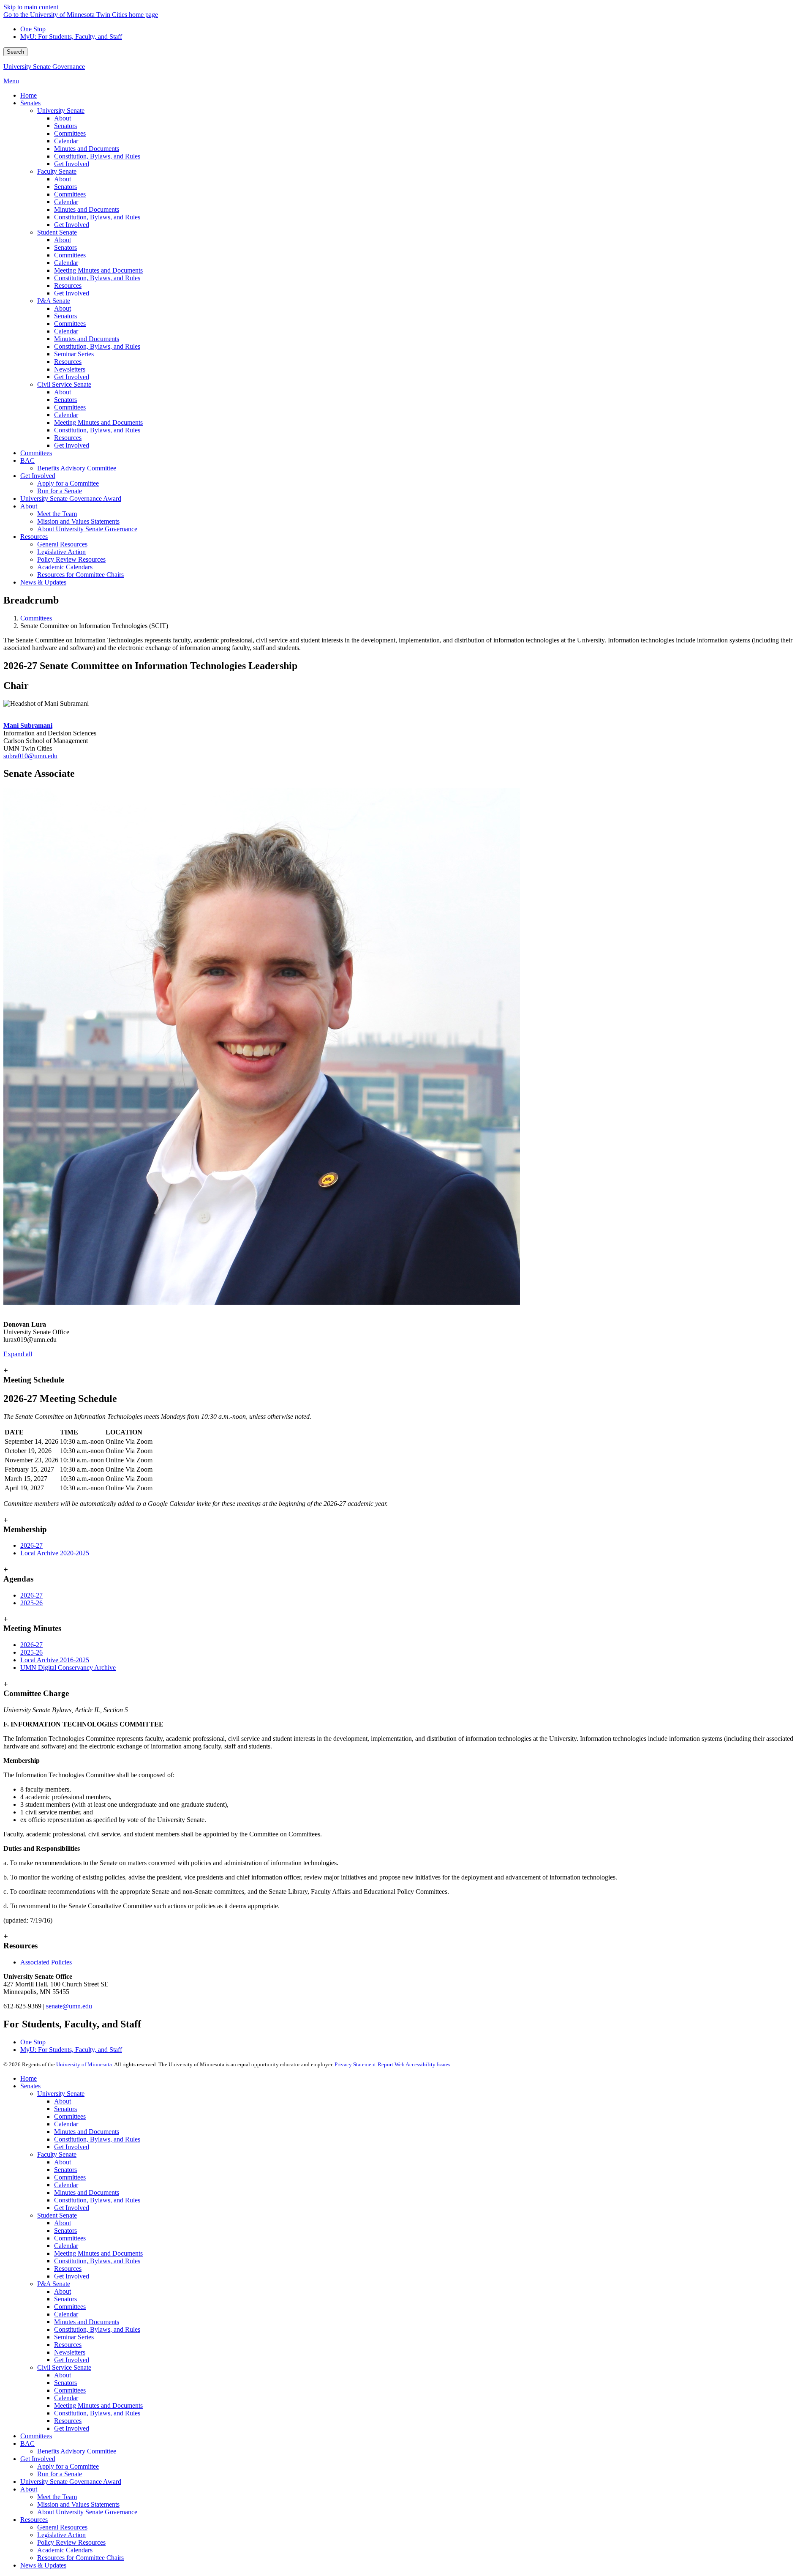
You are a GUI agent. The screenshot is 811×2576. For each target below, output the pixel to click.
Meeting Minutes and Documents (98, 2253)
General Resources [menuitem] (62, 544)
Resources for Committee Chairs (80, 2558)
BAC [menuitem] (27, 460)
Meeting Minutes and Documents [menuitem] (98, 270)
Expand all (18, 1354)
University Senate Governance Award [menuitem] (71, 499)
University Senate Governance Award (71, 2482)
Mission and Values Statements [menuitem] (78, 521)
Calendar (66, 2124)
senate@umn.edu (69, 2006)
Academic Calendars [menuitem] (65, 567)
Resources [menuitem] (68, 285)
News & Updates (43, 2565)
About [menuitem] (63, 118)
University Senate (61, 2094)
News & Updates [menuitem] (43, 582)
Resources (68, 2269)
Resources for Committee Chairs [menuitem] (80, 575)
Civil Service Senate (64, 2367)
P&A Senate (54, 2284)
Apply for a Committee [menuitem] (68, 483)
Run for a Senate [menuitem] (60, 491)
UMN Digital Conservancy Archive (68, 1668)
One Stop (33, 29)
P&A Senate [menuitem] (54, 301)
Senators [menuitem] (65, 126)
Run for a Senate (60, 2474)
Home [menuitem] (29, 95)
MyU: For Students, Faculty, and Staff (71, 37)
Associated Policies (46, 1962)
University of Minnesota (84, 2064)
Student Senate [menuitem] (57, 232)
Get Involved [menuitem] (72, 164)
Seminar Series (74, 2337)
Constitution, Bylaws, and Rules (97, 2139)
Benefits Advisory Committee (77, 2451)
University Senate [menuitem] (61, 111)
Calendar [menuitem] (66, 141)
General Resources (62, 2527)
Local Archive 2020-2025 (55, 1553)
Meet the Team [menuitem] (57, 514)
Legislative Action (61, 2535)
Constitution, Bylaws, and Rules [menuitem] (97, 156)
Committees (36, 618)
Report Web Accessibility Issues (414, 2064)
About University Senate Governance (87, 2512)
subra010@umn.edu (30, 756)
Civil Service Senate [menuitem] (64, 384)
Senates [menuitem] (30, 103)
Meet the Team (57, 2497)
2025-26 (31, 1603)
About (63, 2101)
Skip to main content (31, 7)
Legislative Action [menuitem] (61, 552)
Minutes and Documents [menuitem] (87, 149)
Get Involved (72, 2147)
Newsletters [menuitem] (70, 369)
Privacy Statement (355, 2064)
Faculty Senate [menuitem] (57, 171)
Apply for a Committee (68, 2466)
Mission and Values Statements (78, 2504)
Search (15, 52)
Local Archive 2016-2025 (55, 1660)
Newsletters (70, 2352)
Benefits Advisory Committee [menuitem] (77, 468)
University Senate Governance (44, 67)
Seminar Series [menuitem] (74, 354)
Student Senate (57, 2215)
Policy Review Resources (71, 2542)
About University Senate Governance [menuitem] (87, 529)
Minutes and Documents (87, 2132)
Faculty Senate (57, 2154)
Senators (65, 2109)
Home (29, 2078)
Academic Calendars (65, 2550)
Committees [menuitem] (70, 133)
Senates (30, 2086)
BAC (27, 2444)
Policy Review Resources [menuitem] (71, 559)
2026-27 (31, 1545)
